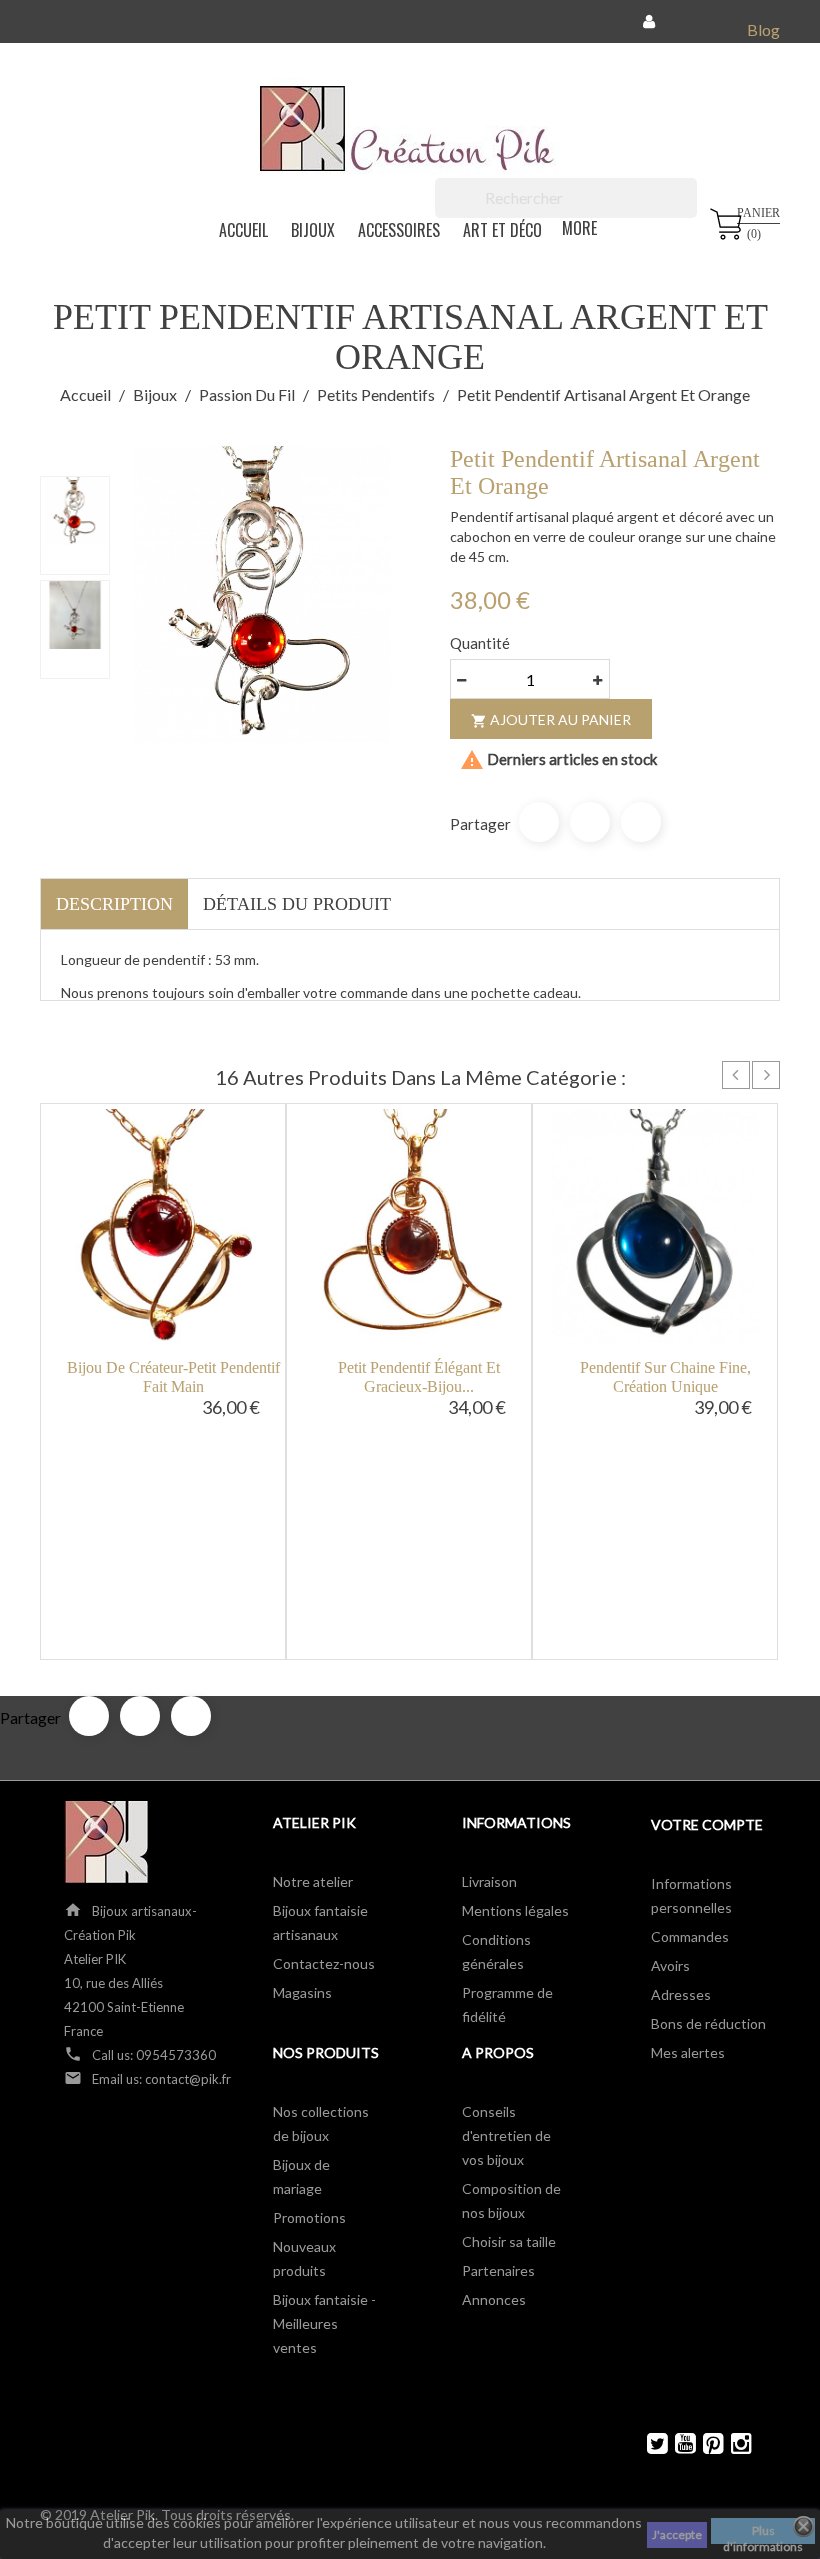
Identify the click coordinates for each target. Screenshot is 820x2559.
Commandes (690, 1936)
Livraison (489, 1881)
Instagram (732, 2443)
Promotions (309, 2217)
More (579, 228)
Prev (736, 1075)
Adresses (681, 1994)
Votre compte (707, 1824)
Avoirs (670, 1965)
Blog (763, 29)
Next (766, 1075)
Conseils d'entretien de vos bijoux (506, 2135)
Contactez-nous (324, 1963)
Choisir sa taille (509, 2241)
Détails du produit (297, 904)
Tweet (590, 822)
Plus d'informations (763, 2533)
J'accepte (677, 2534)
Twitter (648, 2443)
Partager (539, 822)
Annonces (494, 2299)
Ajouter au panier (551, 720)
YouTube (676, 2443)
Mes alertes (688, 2052)
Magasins (302, 1992)
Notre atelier (313, 1881)
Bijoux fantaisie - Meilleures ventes (324, 2323)
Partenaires (498, 2270)
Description (114, 904)
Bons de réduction (708, 2023)
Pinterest (641, 822)
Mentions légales (515, 1910)
